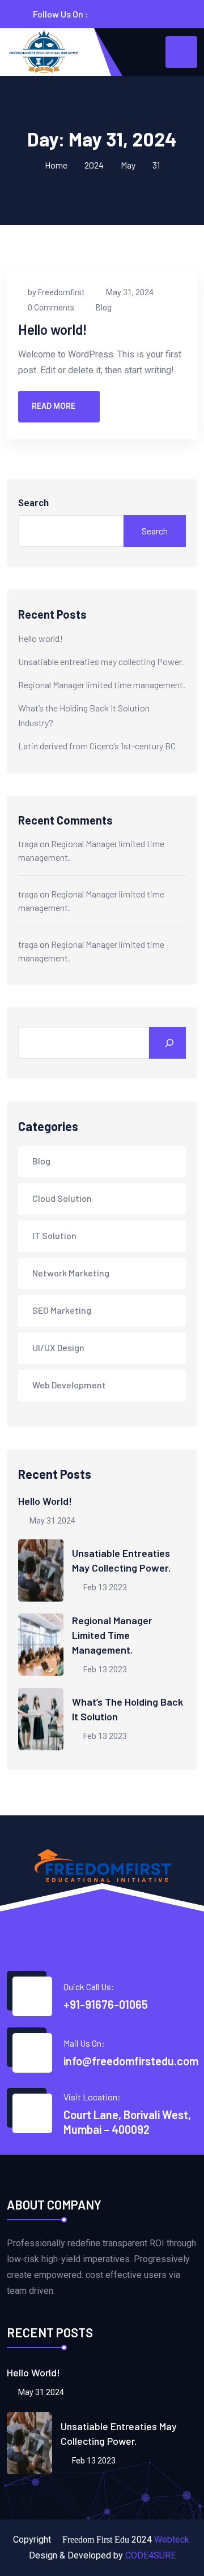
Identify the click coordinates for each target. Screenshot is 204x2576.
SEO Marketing (62, 1310)
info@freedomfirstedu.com (131, 2061)
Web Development (69, 1385)
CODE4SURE (150, 2555)
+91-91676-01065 (106, 2004)
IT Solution (54, 1235)
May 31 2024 (52, 1521)
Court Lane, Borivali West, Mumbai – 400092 (127, 2122)
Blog (104, 308)
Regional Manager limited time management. (102, 685)
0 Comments (51, 308)
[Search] (167, 1043)
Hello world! (52, 329)
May (128, 165)
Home (56, 165)
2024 (94, 165)
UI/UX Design (58, 1347)
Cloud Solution (62, 1198)
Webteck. (173, 2540)
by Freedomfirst (56, 292)
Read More (54, 406)
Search (33, 503)
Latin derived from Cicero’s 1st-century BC (97, 746)
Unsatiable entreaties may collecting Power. (101, 661)
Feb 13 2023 (104, 1587)
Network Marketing (71, 1273)
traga (28, 843)
